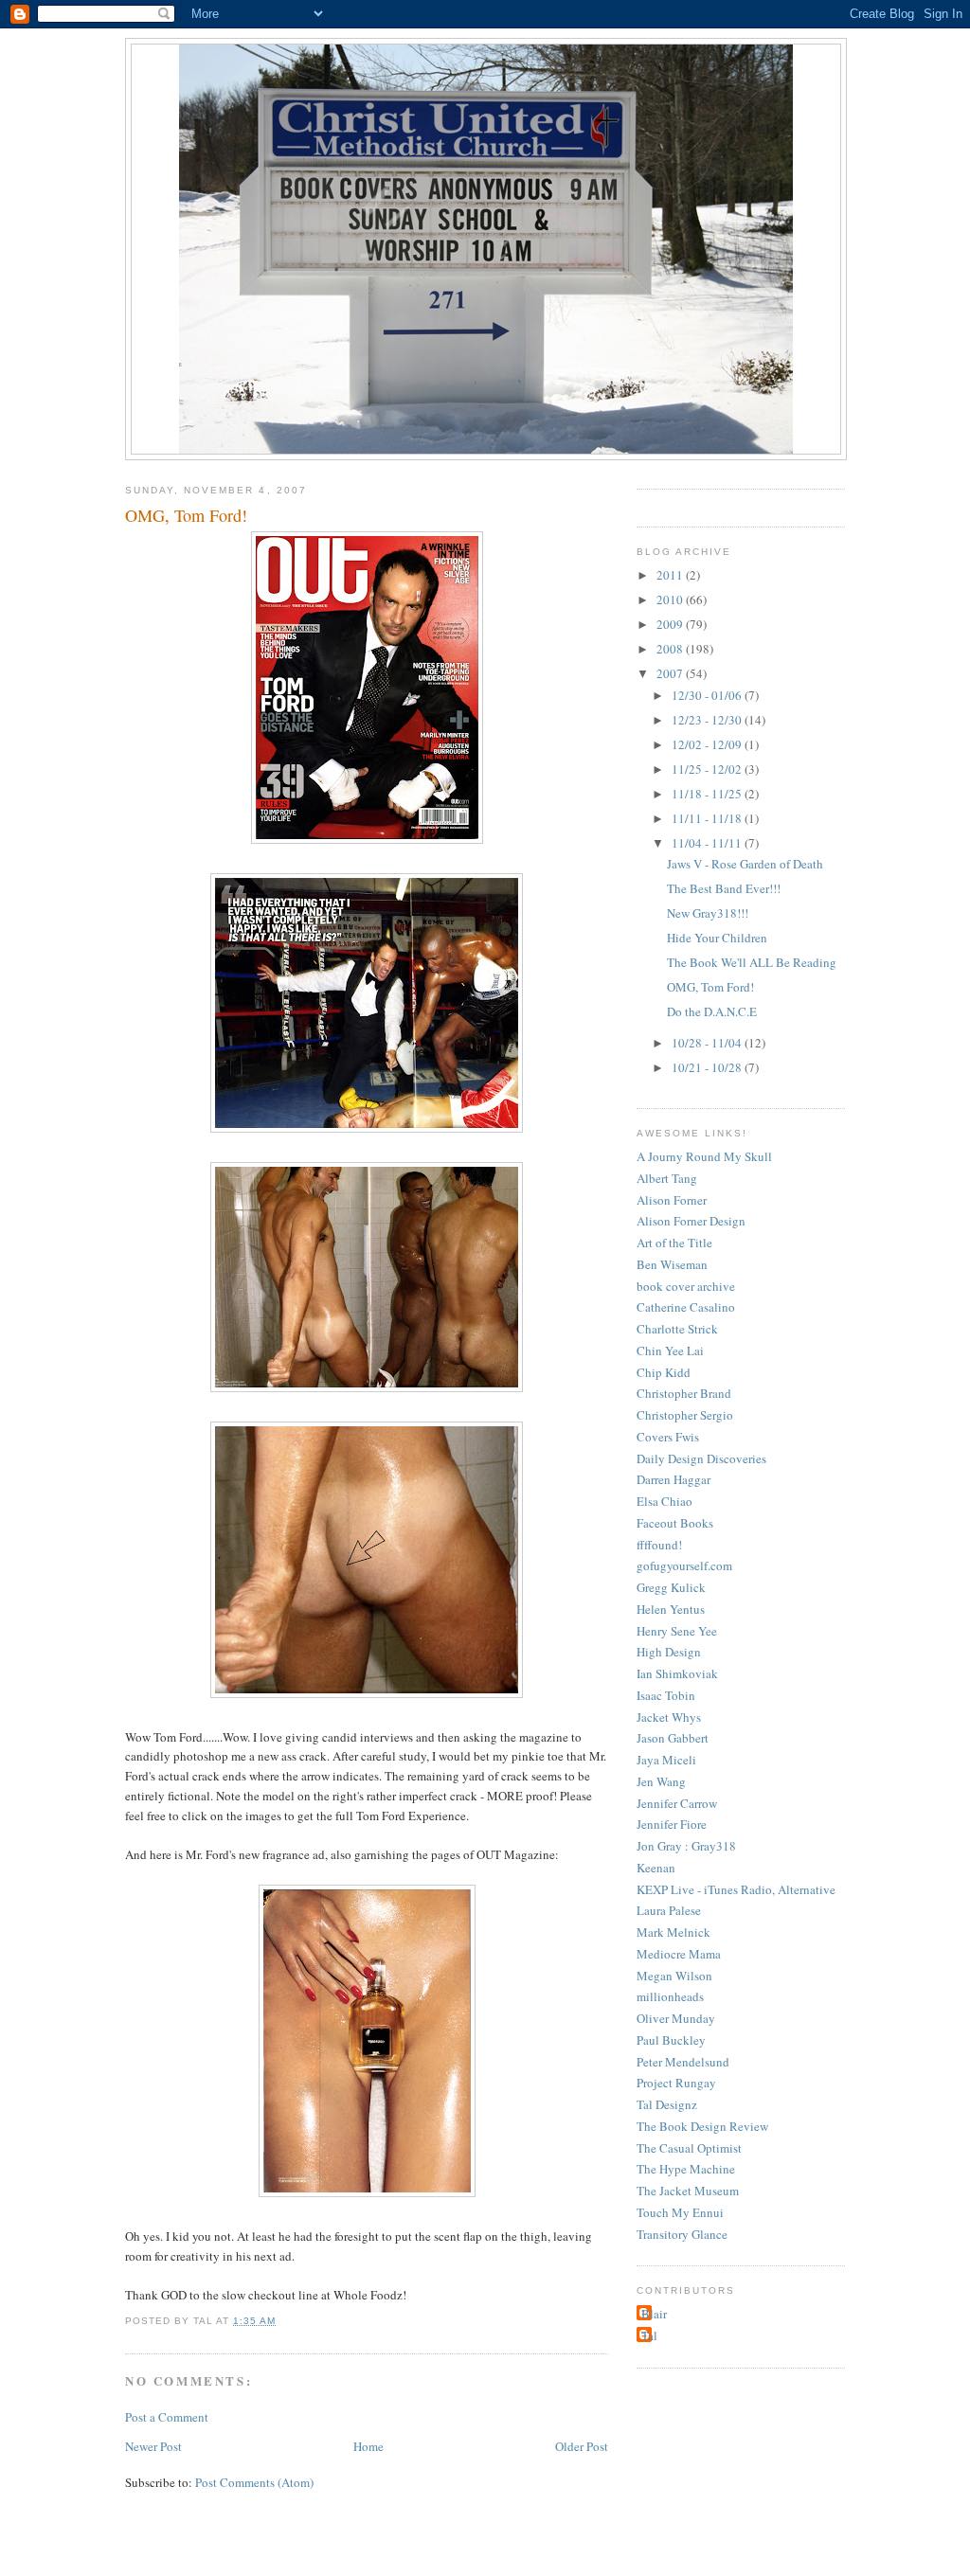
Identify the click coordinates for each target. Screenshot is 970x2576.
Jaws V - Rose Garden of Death (745, 864)
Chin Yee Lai (670, 1351)
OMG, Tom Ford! (186, 515)
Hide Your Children (717, 938)
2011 (671, 575)
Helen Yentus (671, 1609)
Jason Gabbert (673, 1738)
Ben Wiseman (672, 1264)
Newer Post (153, 2446)
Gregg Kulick (671, 1587)
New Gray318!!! (708, 913)
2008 (671, 649)
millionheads (670, 1996)
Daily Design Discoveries (701, 1458)
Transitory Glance (682, 2234)
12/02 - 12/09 (708, 744)
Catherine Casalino (686, 1307)
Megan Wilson (674, 1976)
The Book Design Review (702, 2126)
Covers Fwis (668, 1437)
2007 (671, 673)
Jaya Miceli (666, 1760)
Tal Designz (667, 2104)
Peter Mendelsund (683, 2062)
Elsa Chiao (665, 1501)
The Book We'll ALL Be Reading (752, 962)
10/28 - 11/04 (708, 1043)
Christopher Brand (684, 1393)
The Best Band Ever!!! (724, 888)
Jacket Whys (669, 1717)
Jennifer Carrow (677, 1803)
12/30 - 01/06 (708, 695)
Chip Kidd (664, 1372)
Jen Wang (661, 1781)
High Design (669, 1652)
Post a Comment (167, 2417)
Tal (649, 2335)
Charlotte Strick (677, 1329)
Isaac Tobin (666, 1695)
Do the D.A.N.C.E (712, 1011)
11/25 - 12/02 (708, 769)
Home (368, 2446)
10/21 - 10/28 (708, 1067)
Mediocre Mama (679, 1954)
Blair (654, 2314)
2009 (671, 624)
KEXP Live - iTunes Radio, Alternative (736, 1889)
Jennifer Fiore (672, 1824)
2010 (671, 599)
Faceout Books (675, 1523)
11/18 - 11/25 (708, 794)
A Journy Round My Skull (704, 1156)
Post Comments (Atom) (254, 2482)
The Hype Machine (686, 2169)
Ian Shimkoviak (677, 1673)
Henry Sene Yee (677, 1631)
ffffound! (659, 1545)
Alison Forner (672, 1200)
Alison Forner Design (691, 1221)
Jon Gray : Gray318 (686, 1846)
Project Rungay (676, 2083)
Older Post (582, 2446)
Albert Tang (667, 1178)
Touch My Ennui (680, 2212)
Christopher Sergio (685, 1415)
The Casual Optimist (689, 2148)
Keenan (656, 1868)
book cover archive (686, 1286)
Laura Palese (669, 1910)
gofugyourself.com (684, 1565)
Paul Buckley (671, 2040)
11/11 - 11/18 (708, 818)
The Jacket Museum (688, 2191)
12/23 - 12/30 (708, 720)
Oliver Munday (676, 2018)
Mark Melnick (674, 1932)
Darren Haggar (674, 1479)
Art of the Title (674, 1243)
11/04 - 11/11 (708, 843)
